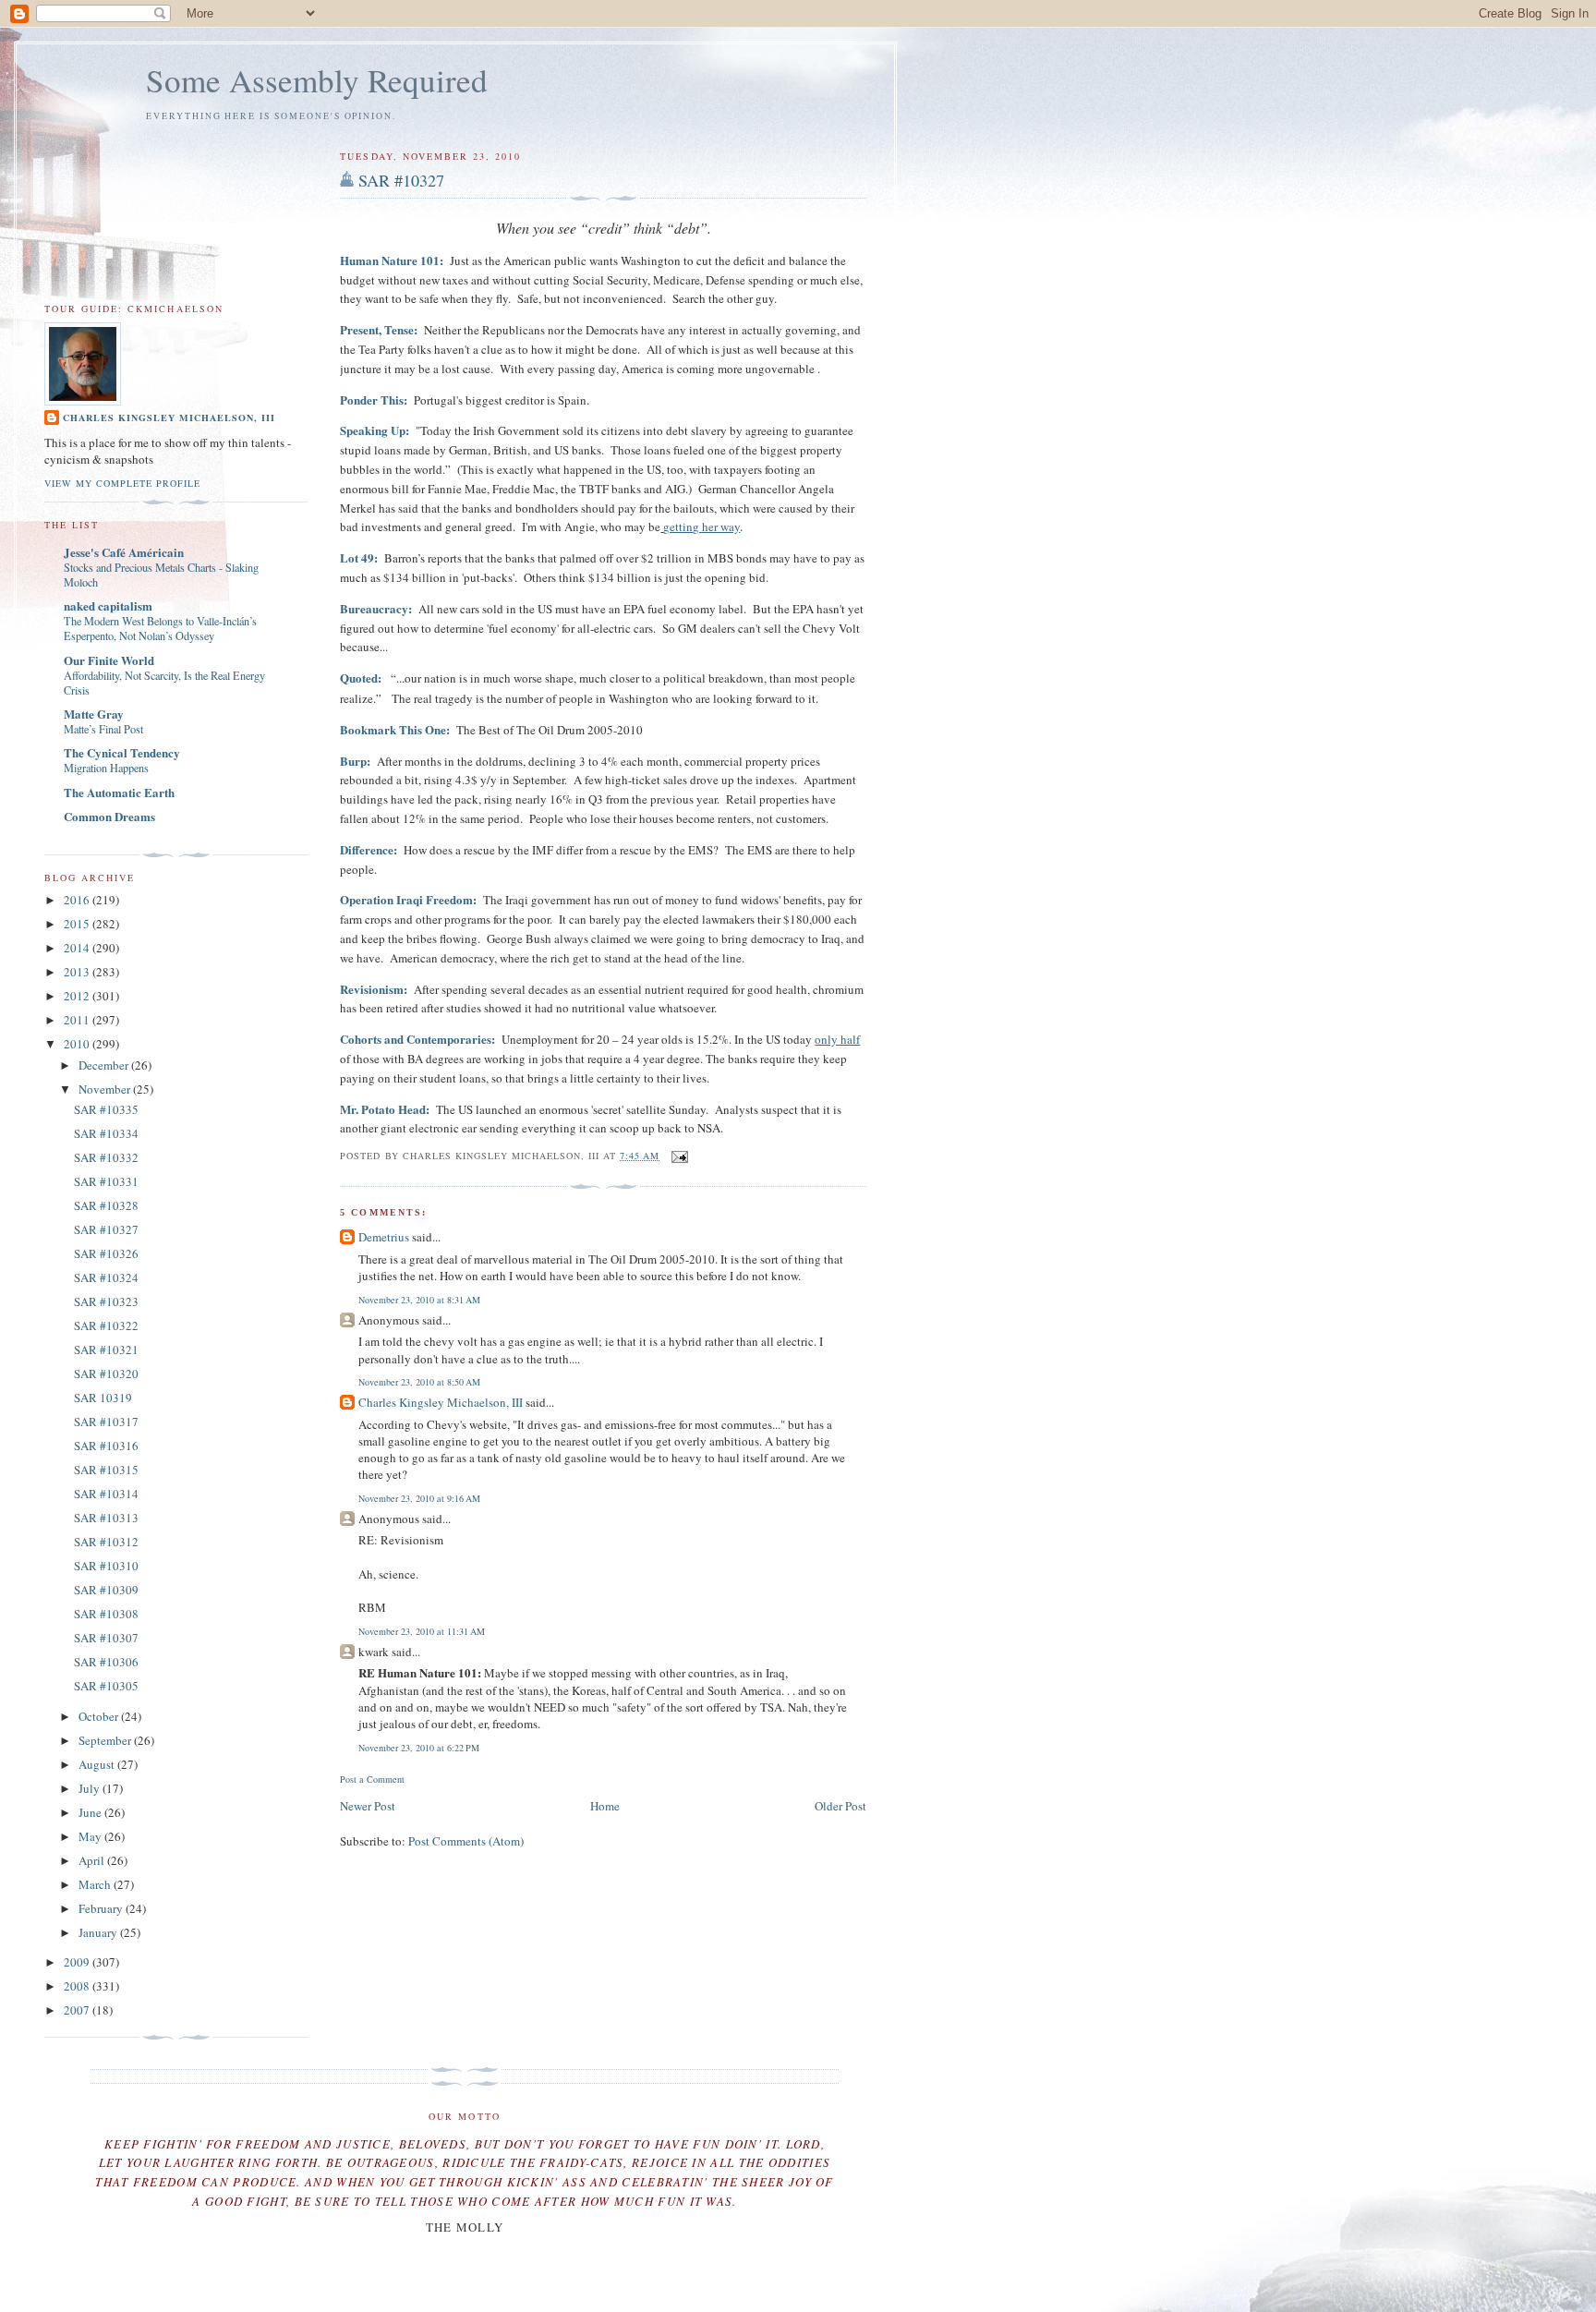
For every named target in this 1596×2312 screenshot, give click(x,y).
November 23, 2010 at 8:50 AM (419, 1382)
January (99, 1932)
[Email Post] (677, 1156)
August (98, 1764)
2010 (78, 1044)
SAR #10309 (106, 1590)
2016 (78, 900)
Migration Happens (106, 768)
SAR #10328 (106, 1205)
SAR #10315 (106, 1470)
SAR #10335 (106, 1109)
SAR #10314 (106, 1494)
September (106, 1740)
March (96, 1884)
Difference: (369, 849)
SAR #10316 (106, 1446)
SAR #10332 (106, 1157)
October (100, 1716)
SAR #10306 (106, 1662)
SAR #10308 (106, 1614)
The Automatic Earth (119, 792)
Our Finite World (109, 660)
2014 (78, 948)
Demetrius (384, 1237)
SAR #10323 (106, 1301)
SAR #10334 (106, 1133)
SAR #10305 (106, 1686)
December (105, 1065)
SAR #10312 (106, 1542)
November (106, 1089)
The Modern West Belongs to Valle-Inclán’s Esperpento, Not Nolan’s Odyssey (160, 628)
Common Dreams (109, 816)
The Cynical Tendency (122, 752)
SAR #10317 (106, 1422)
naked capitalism (108, 605)
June (91, 1812)
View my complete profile (122, 483)
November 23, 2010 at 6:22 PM (419, 1748)
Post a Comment (372, 1779)
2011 (78, 1020)
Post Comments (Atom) (466, 1841)
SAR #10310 (106, 1566)
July (91, 1788)
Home (605, 1806)
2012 (78, 996)
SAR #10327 (401, 180)
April (93, 1860)
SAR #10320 (106, 1374)
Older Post (840, 1806)
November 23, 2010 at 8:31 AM (419, 1300)
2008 (78, 1986)
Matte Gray (94, 714)
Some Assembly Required (317, 80)
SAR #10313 (106, 1518)
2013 (78, 972)
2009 (78, 1962)
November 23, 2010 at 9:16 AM (419, 1498)
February (102, 1908)
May (91, 1836)
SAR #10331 (106, 1181)
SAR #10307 (106, 1638)
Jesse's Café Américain (124, 552)
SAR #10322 (106, 1325)
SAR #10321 (106, 1350)
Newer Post (368, 1806)
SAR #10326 (106, 1253)
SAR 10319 (103, 1398)
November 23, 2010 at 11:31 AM (422, 1631)
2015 (78, 924)
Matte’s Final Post (103, 729)
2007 (78, 2010)
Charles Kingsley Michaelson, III (441, 1402)
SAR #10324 (106, 1277)
